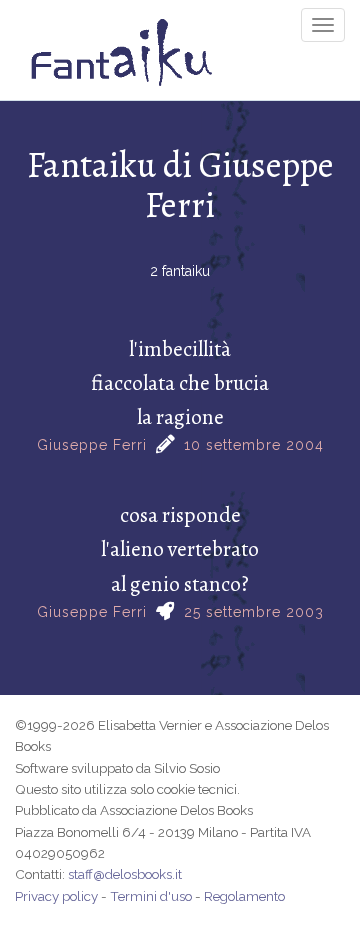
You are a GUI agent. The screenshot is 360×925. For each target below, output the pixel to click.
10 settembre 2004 (254, 445)
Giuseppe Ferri (92, 445)
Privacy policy (56, 896)
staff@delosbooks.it (125, 874)
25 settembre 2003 (254, 612)
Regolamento (244, 896)
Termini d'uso (151, 896)
